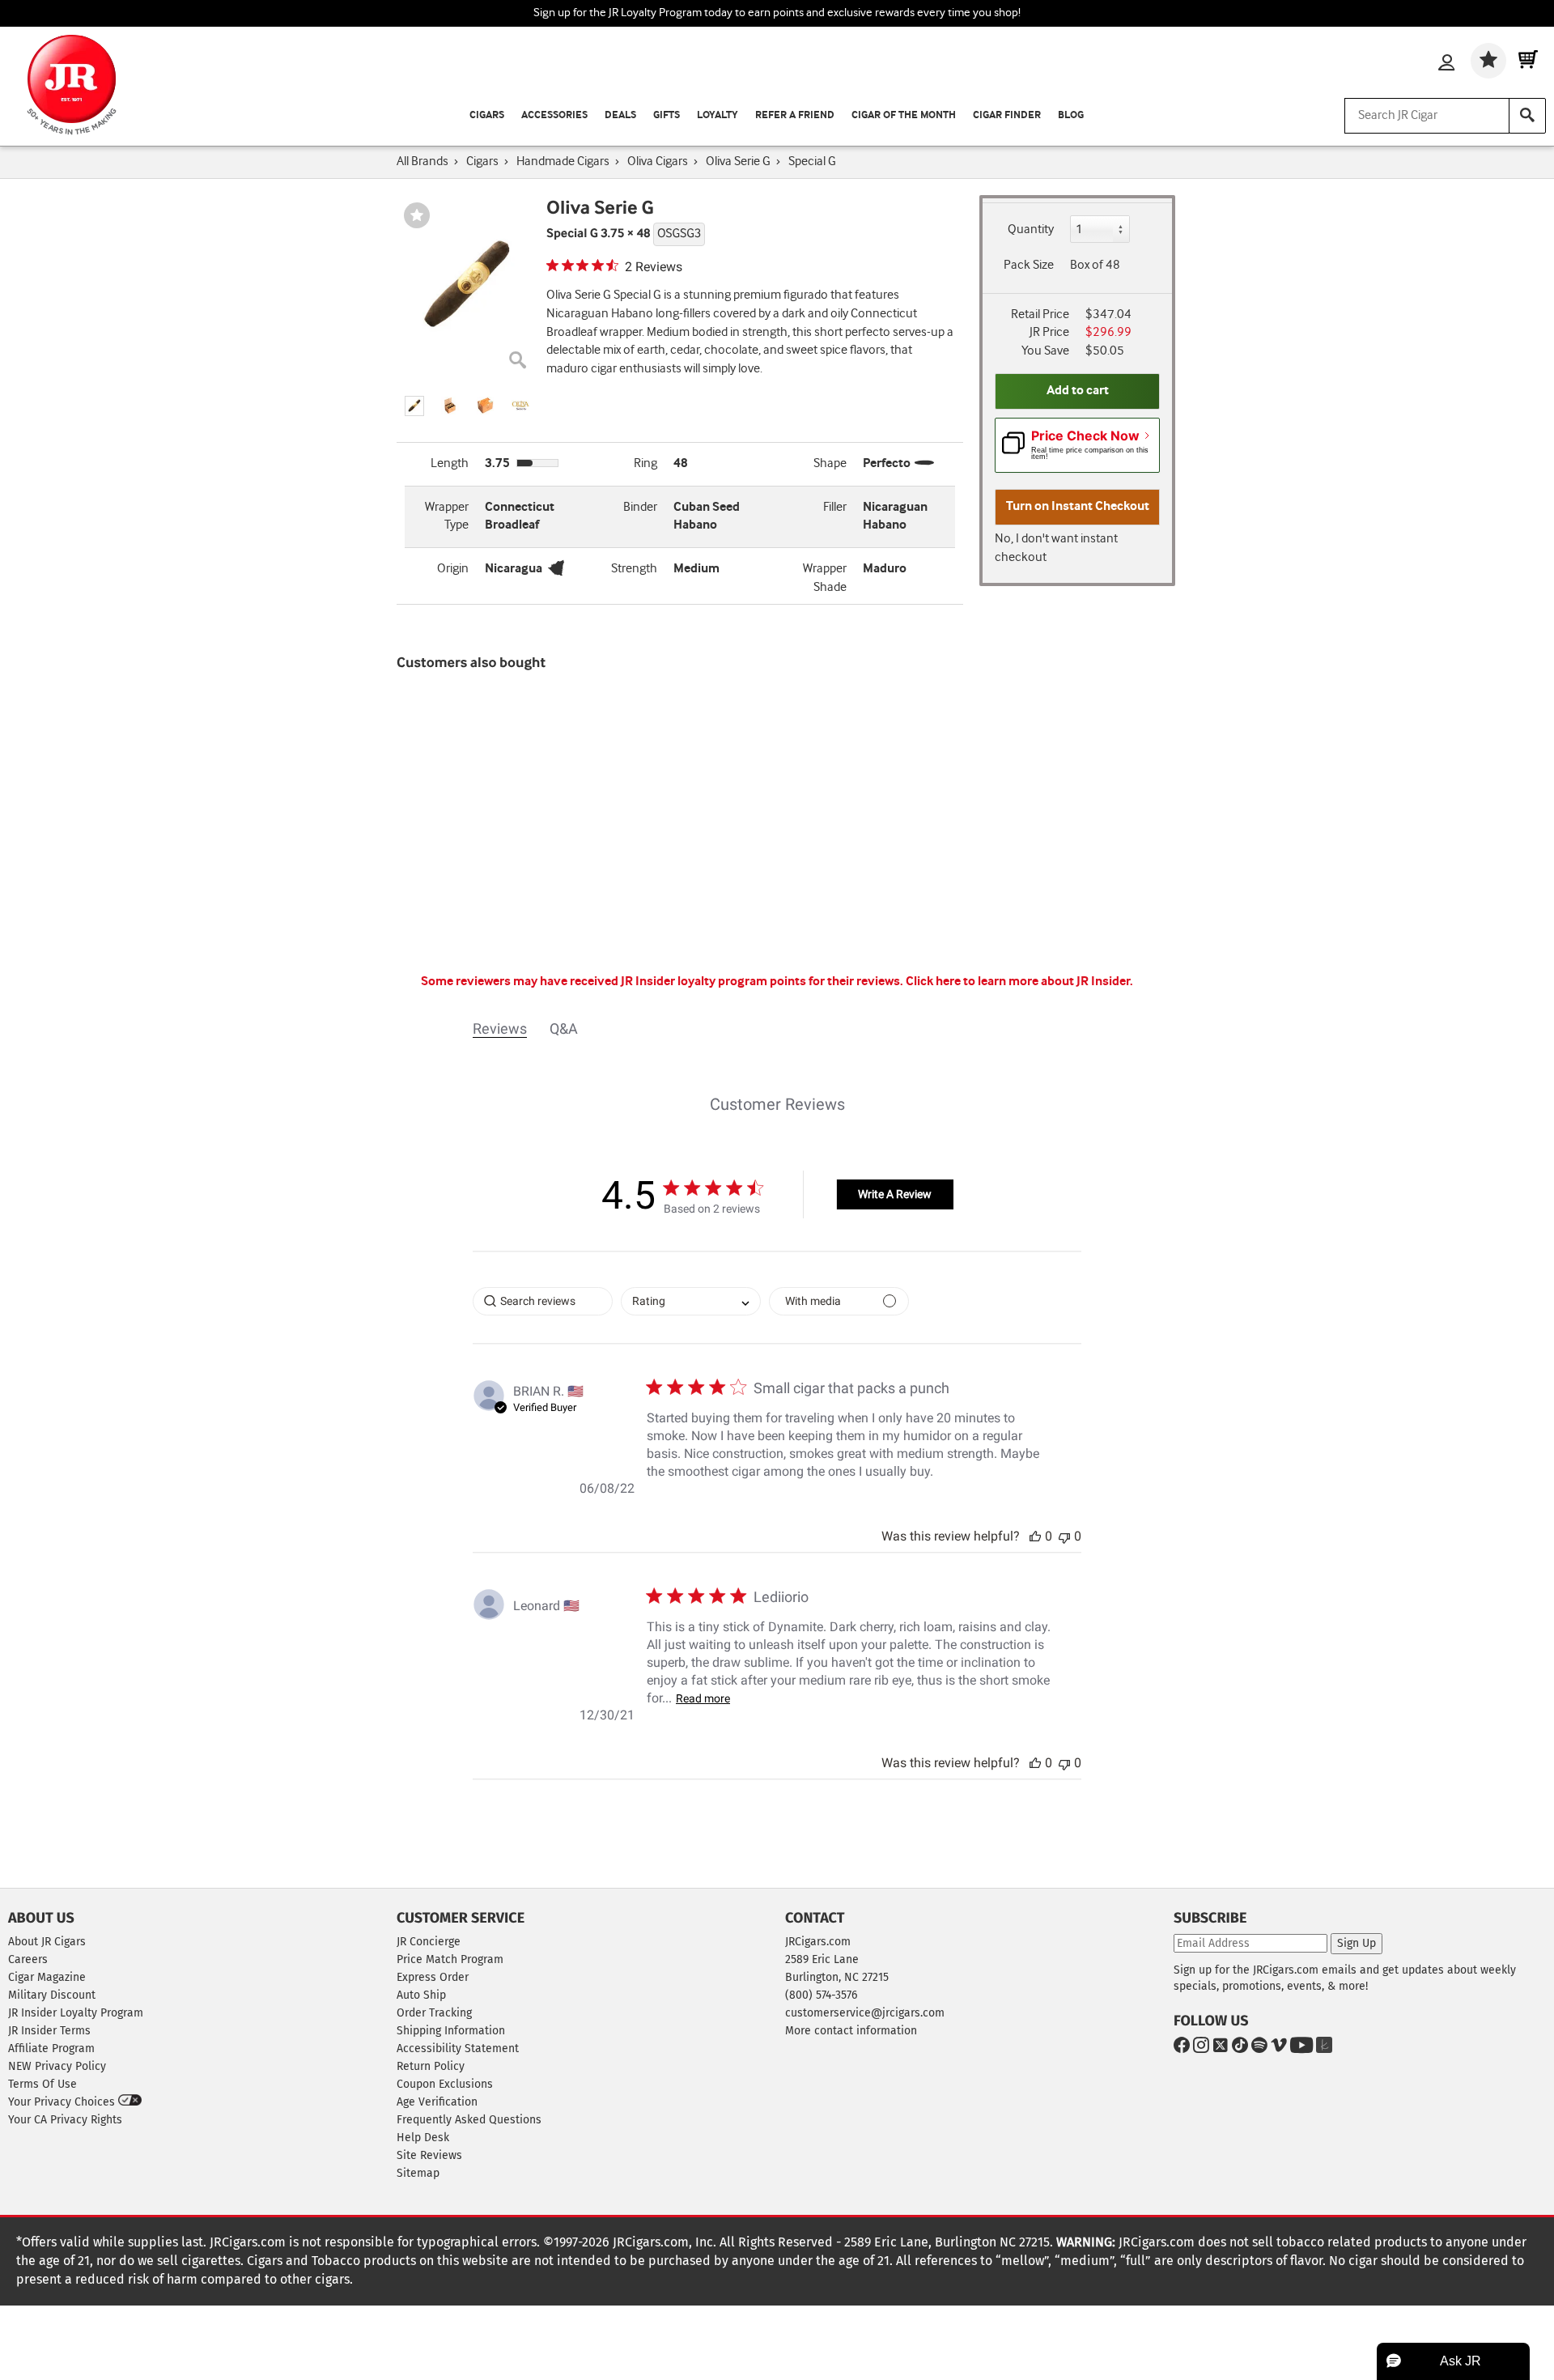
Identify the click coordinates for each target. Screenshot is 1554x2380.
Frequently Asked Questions (469, 2120)
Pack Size (1029, 265)
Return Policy (431, 2066)
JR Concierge (429, 1942)
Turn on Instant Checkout (1078, 506)
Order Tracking (434, 2013)
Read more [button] (703, 1698)
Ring (645, 463)
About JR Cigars (47, 1942)
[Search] (1527, 116)
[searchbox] (543, 1301)
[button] (414, 406)
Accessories (554, 115)
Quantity (1031, 229)
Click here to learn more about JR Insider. (1019, 982)
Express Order (433, 1977)
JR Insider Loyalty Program (76, 2013)
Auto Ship (421, 1995)
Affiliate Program (51, 2048)
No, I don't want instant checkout (1056, 548)
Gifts (667, 115)
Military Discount (52, 1995)
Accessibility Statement (458, 2048)
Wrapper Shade (825, 578)
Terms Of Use (42, 2084)
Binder (640, 507)
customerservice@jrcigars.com (865, 2013)
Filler (835, 507)
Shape (830, 463)
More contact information (851, 2031)
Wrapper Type (447, 516)
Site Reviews (429, 2155)
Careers (28, 1959)
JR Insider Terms (49, 2031)
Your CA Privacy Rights (65, 2120)
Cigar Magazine (47, 1977)
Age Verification (437, 2102)
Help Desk (423, 2138)
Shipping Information (451, 2031)
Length (450, 463)
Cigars (487, 115)
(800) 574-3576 (821, 1995)
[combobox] (691, 1301)
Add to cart (1078, 391)
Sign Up (1357, 1943)
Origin (453, 569)
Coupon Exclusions (445, 2084)
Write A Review (895, 1194)
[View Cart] (1528, 61)
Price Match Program (450, 1959)
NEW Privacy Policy (57, 2066)
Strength (634, 569)
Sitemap (418, 2173)
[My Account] (1446, 64)
